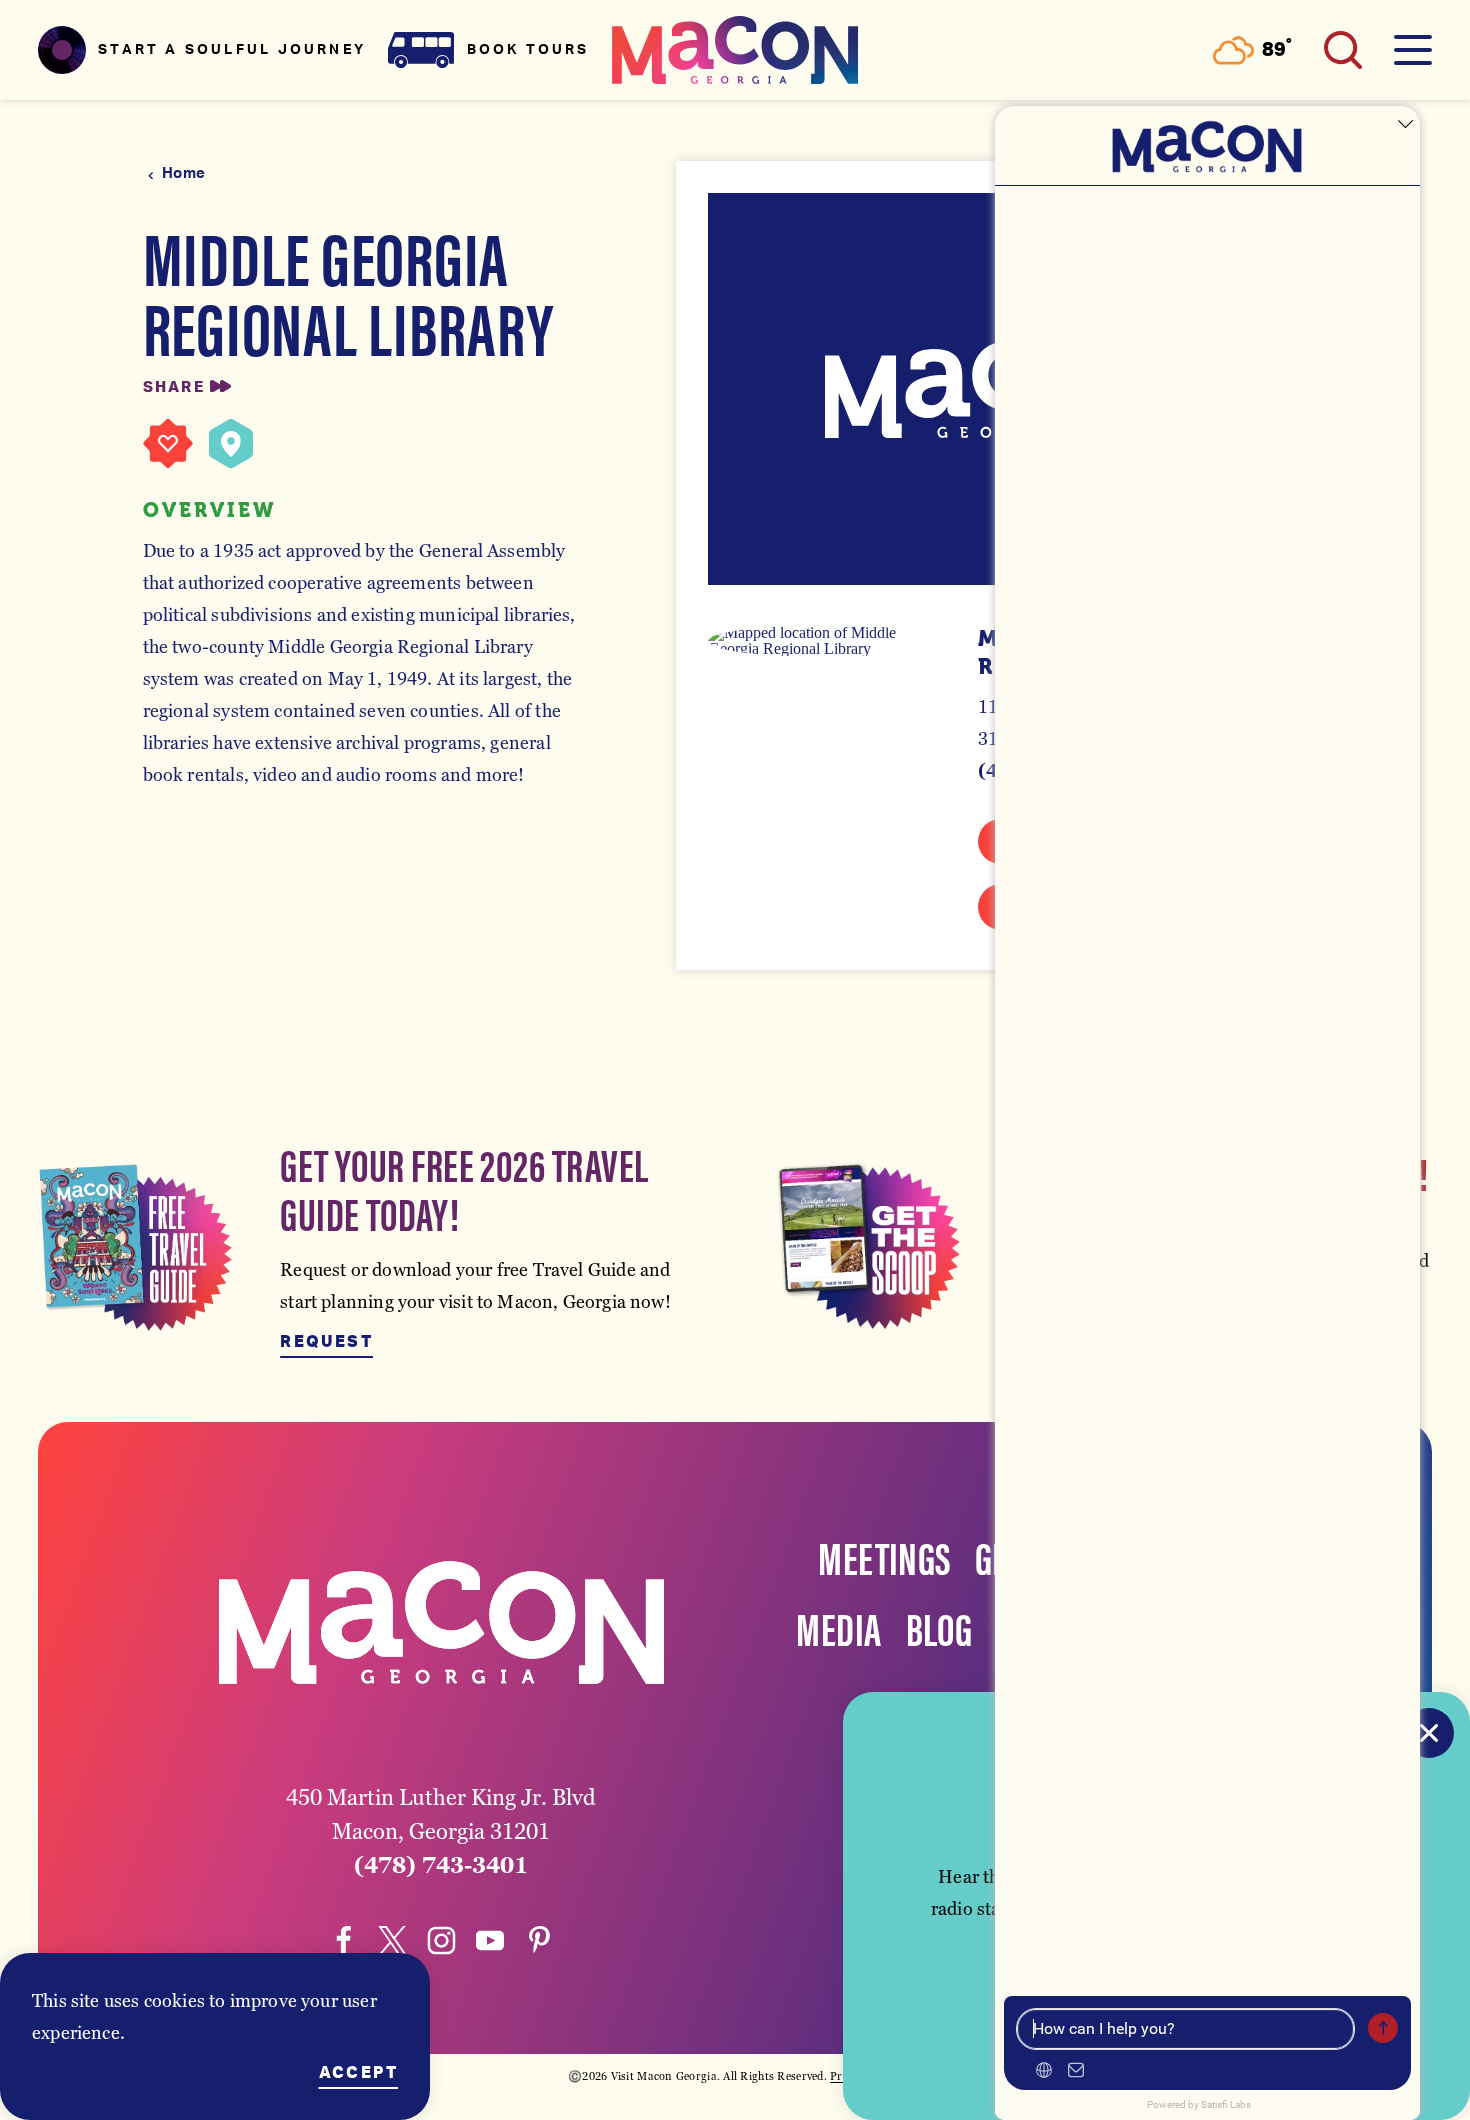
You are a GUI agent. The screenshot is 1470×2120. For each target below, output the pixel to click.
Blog (939, 1627)
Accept (358, 2073)
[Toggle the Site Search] (1343, 50)
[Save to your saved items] (168, 444)
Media (838, 1627)
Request (326, 1342)
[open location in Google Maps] (825, 641)
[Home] (735, 50)
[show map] (231, 444)
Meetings (884, 1556)
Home (184, 173)
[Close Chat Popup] (1405, 126)
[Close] (1429, 1733)
